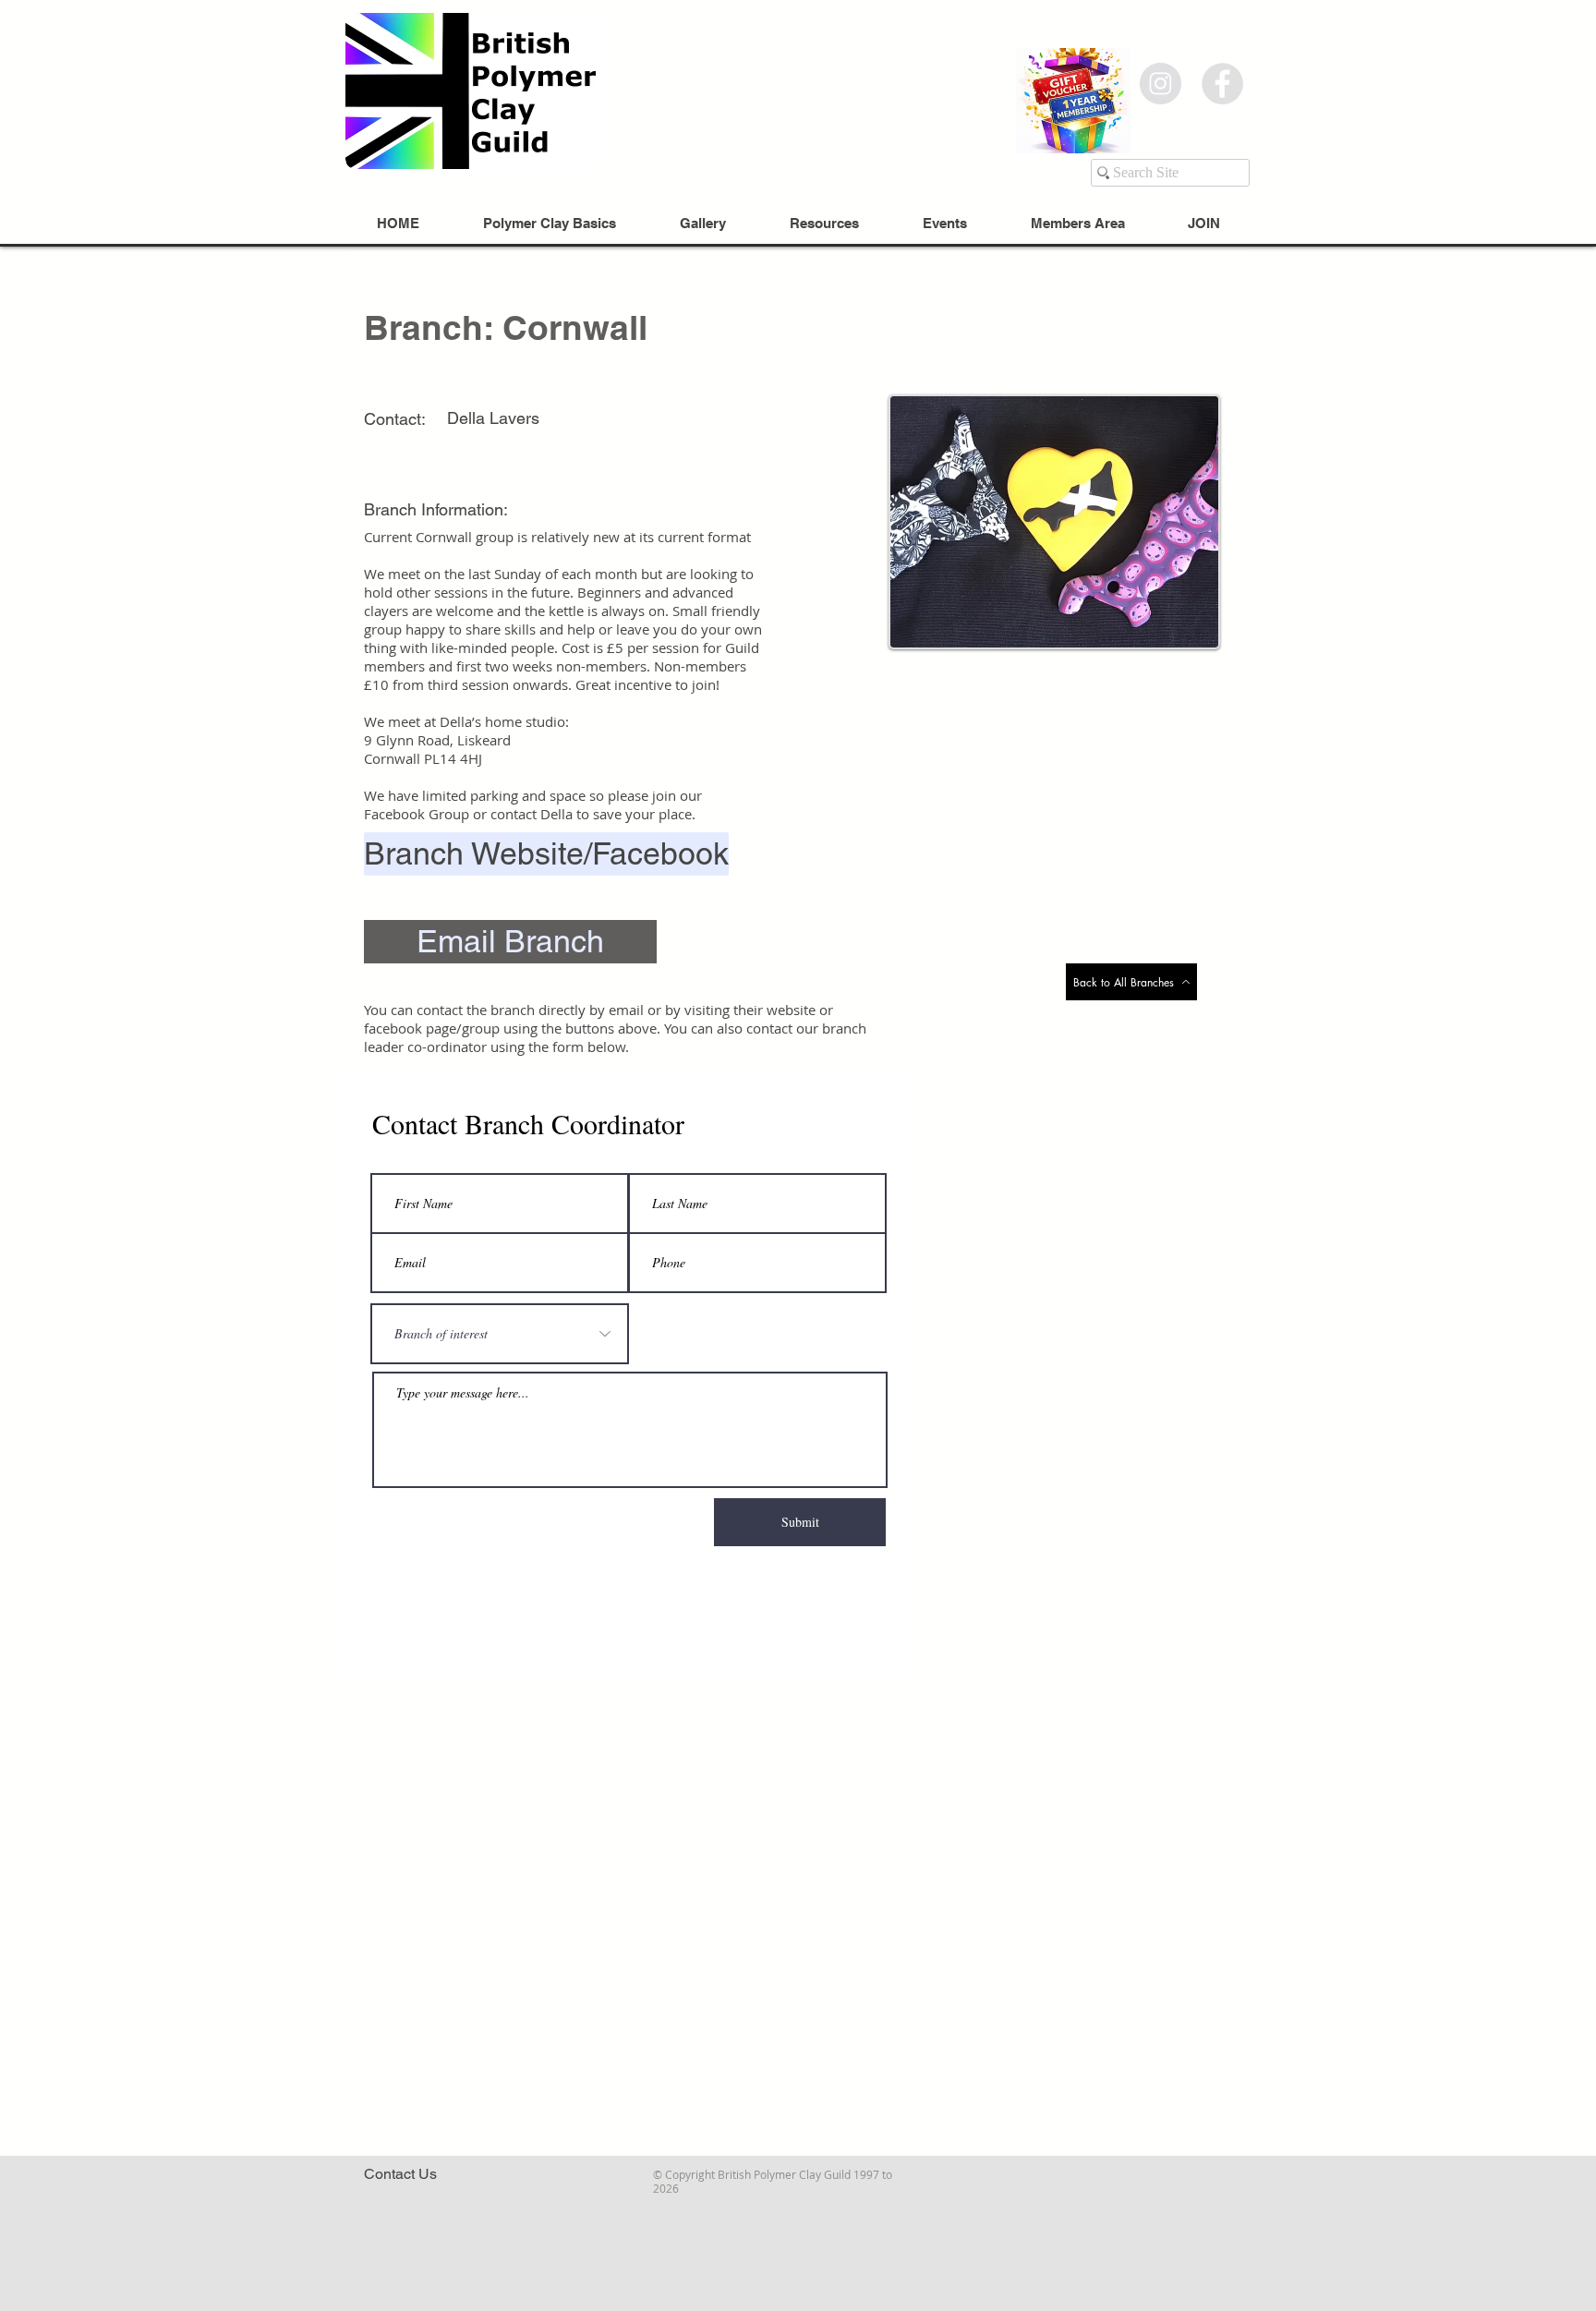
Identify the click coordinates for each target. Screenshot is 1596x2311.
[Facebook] (1222, 84)
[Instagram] (1161, 84)
